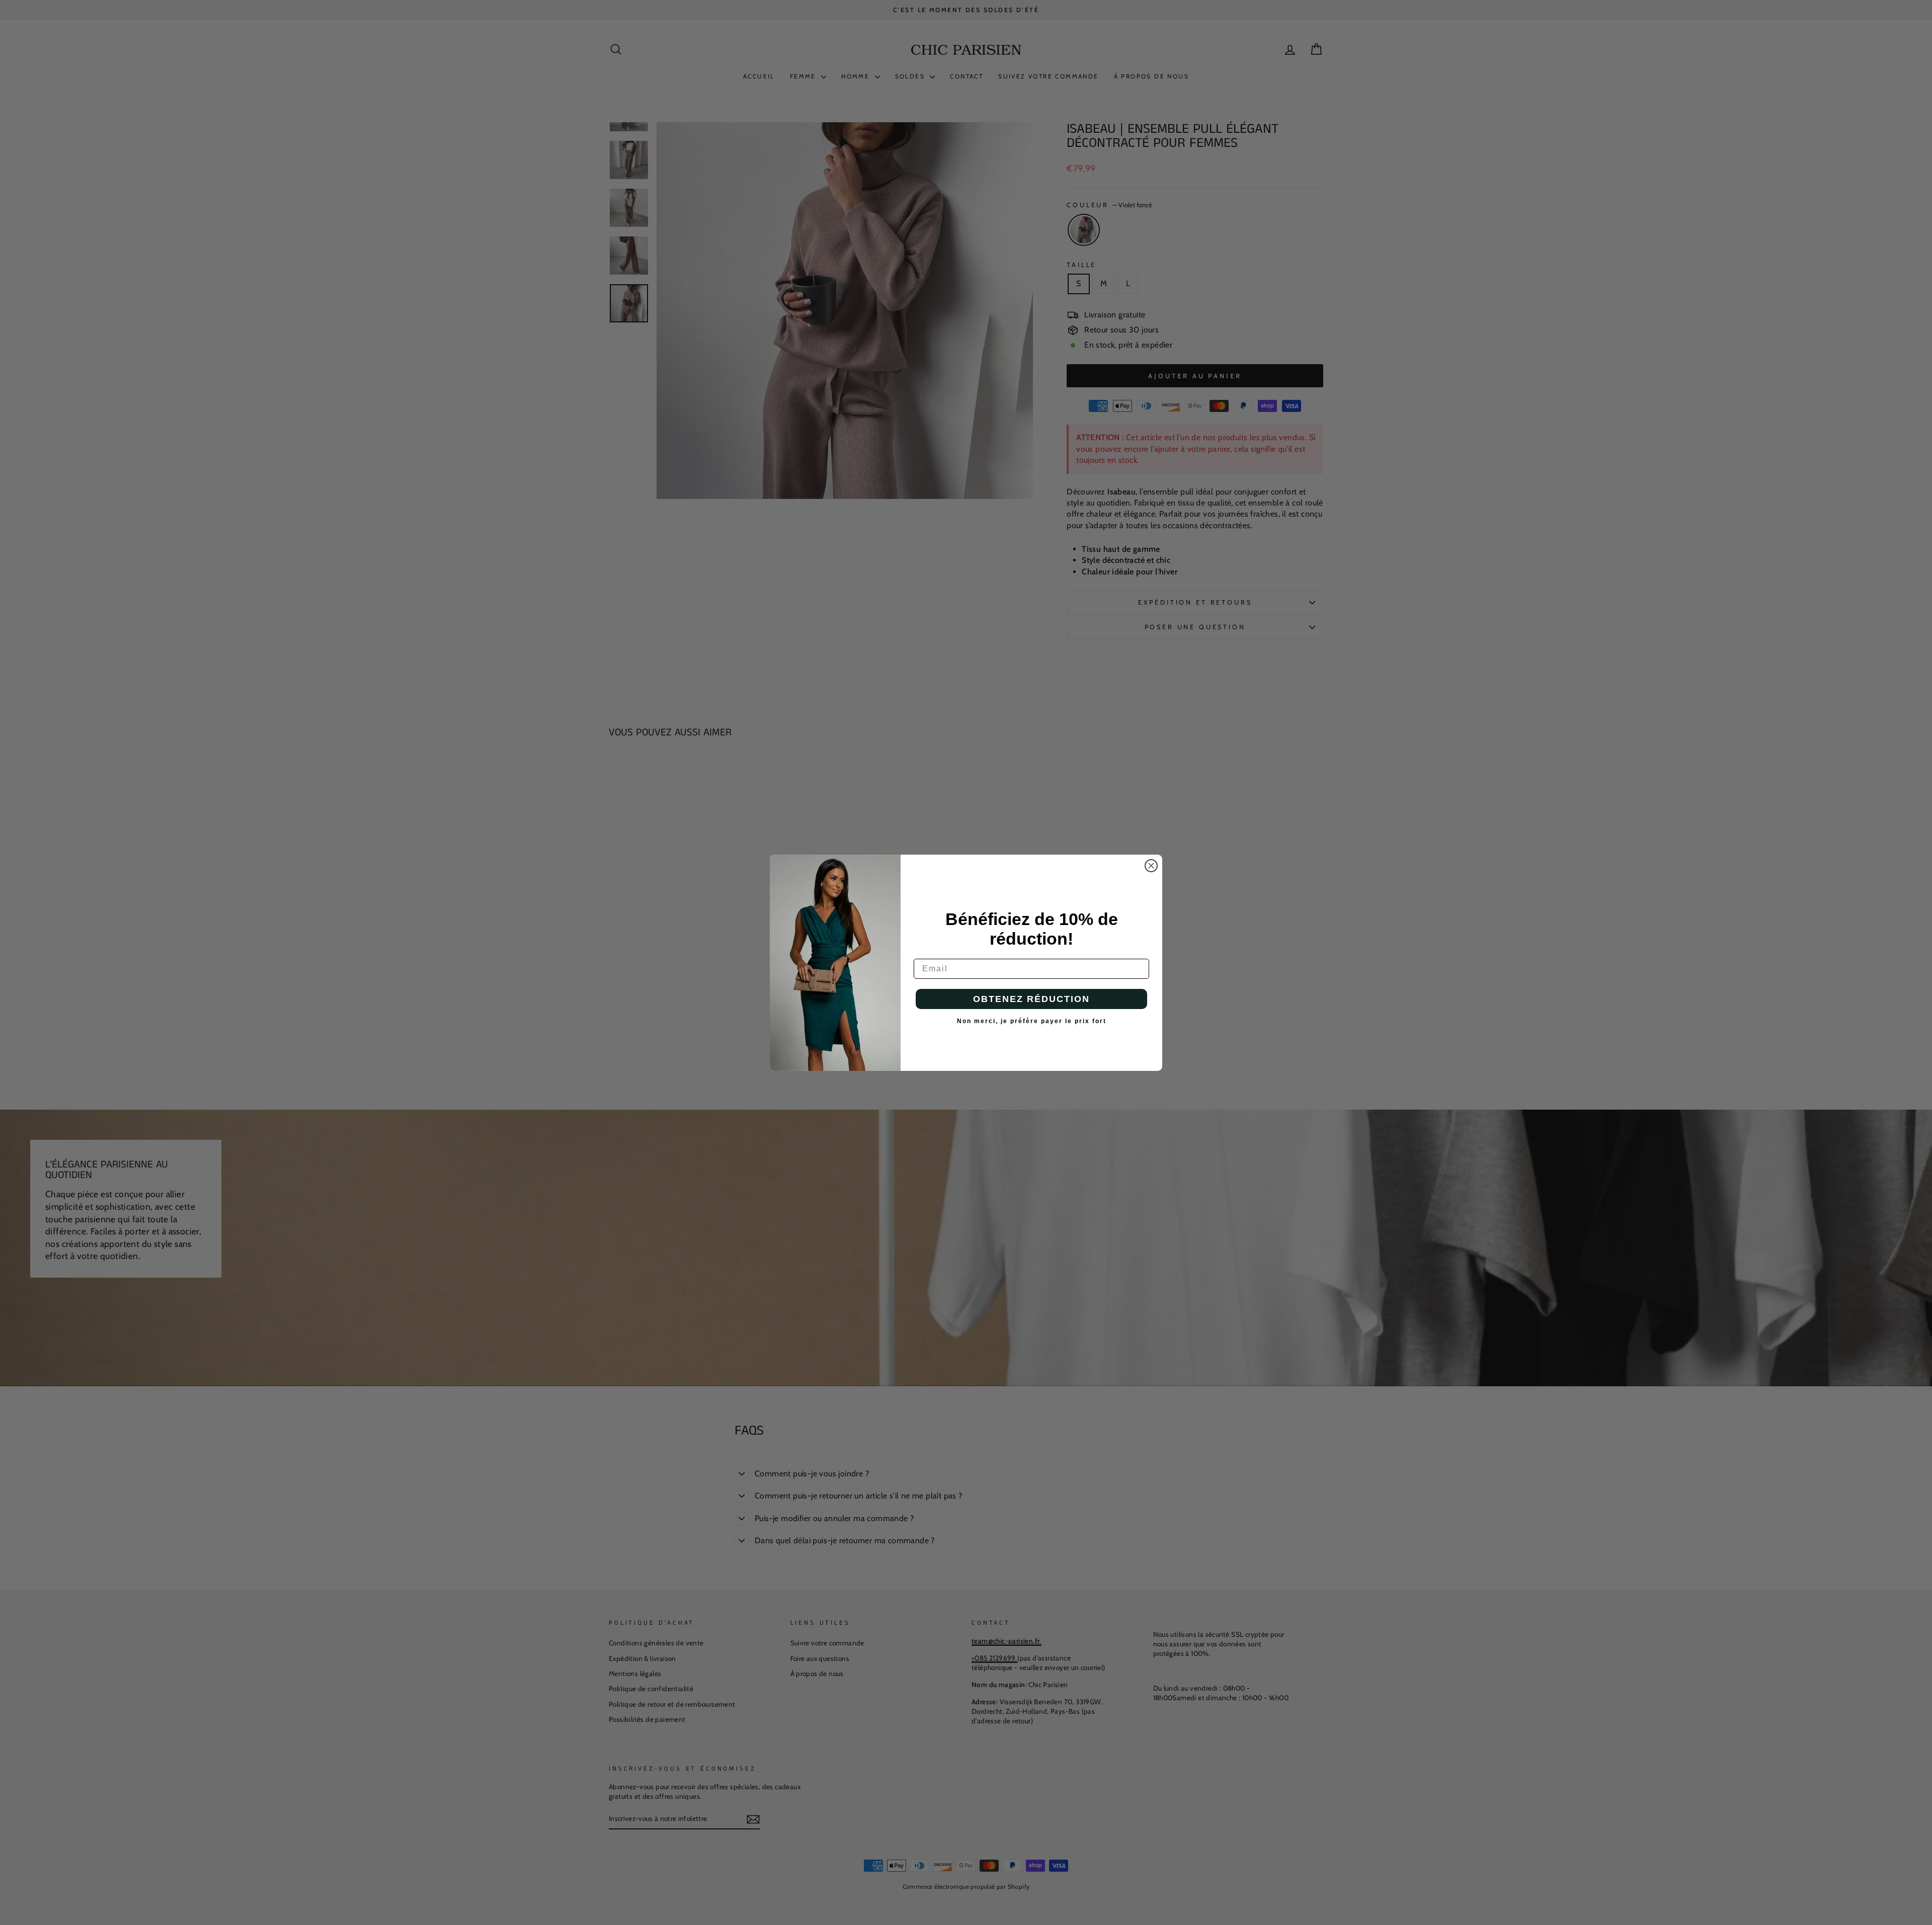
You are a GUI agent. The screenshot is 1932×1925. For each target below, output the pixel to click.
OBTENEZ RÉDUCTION (1031, 999)
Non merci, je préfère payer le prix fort (1032, 1021)
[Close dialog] (1151, 866)
